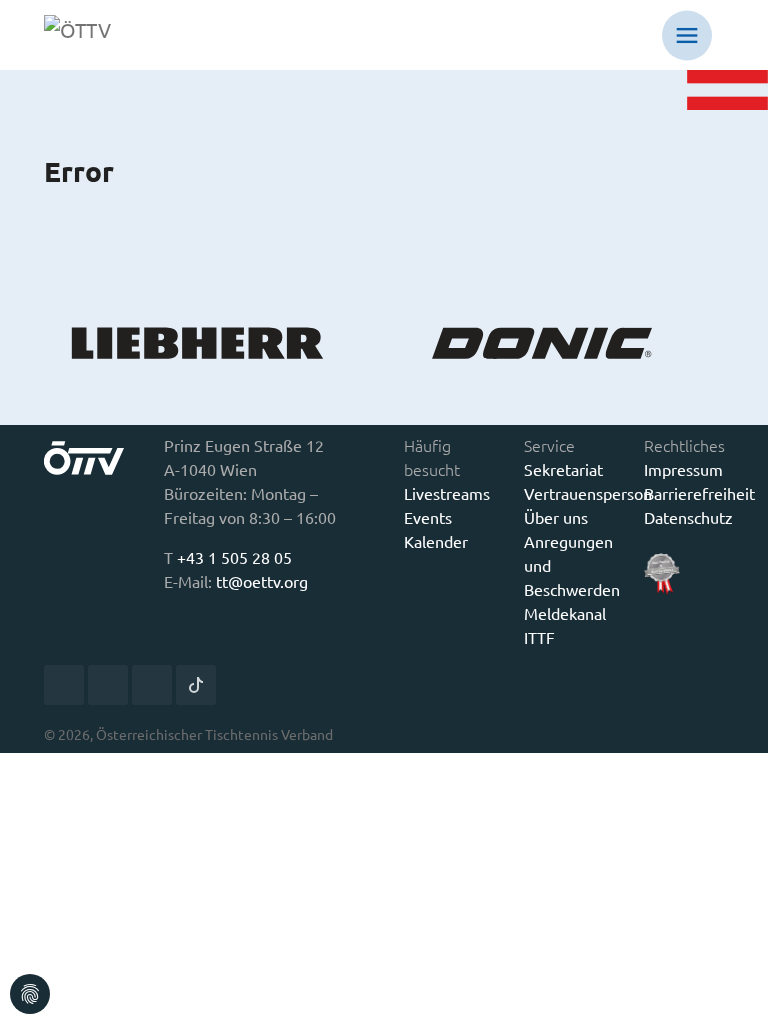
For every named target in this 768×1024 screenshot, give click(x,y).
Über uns (556, 517)
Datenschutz (688, 517)
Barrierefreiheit (699, 493)
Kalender (436, 541)
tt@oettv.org (262, 581)
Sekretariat (563, 469)
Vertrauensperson (588, 493)
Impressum (683, 469)
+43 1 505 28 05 (234, 557)
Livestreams (447, 493)
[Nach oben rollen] (738, 994)
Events (428, 517)
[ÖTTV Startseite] (91, 35)
